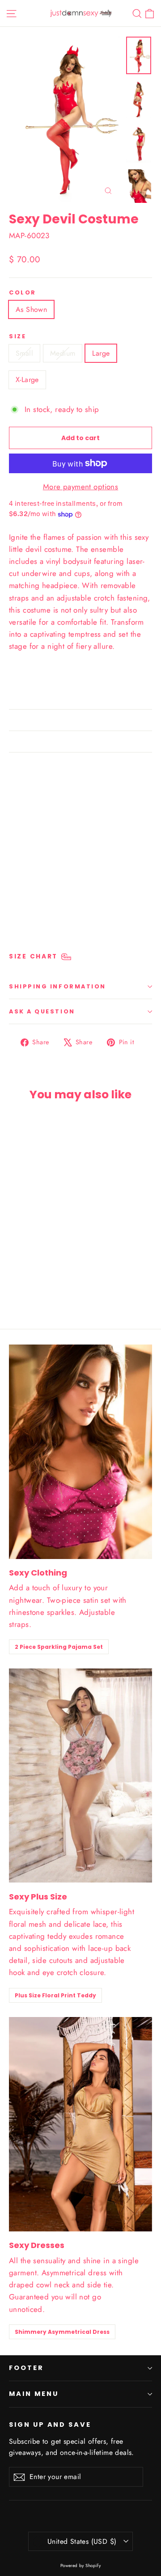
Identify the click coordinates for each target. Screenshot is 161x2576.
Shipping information (57, 986)
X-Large (27, 380)
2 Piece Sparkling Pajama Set (59, 1647)
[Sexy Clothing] (80, 1452)
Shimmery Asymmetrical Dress (62, 2332)
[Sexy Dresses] (80, 2124)
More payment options (81, 487)
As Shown (31, 309)
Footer (26, 2368)
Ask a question (42, 1011)
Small (24, 353)
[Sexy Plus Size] (80, 1775)
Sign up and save (50, 2425)
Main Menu (34, 2394)
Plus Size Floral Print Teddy (55, 1995)
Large (101, 353)
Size (17, 336)
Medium (63, 353)
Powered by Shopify (81, 2565)
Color (23, 292)
